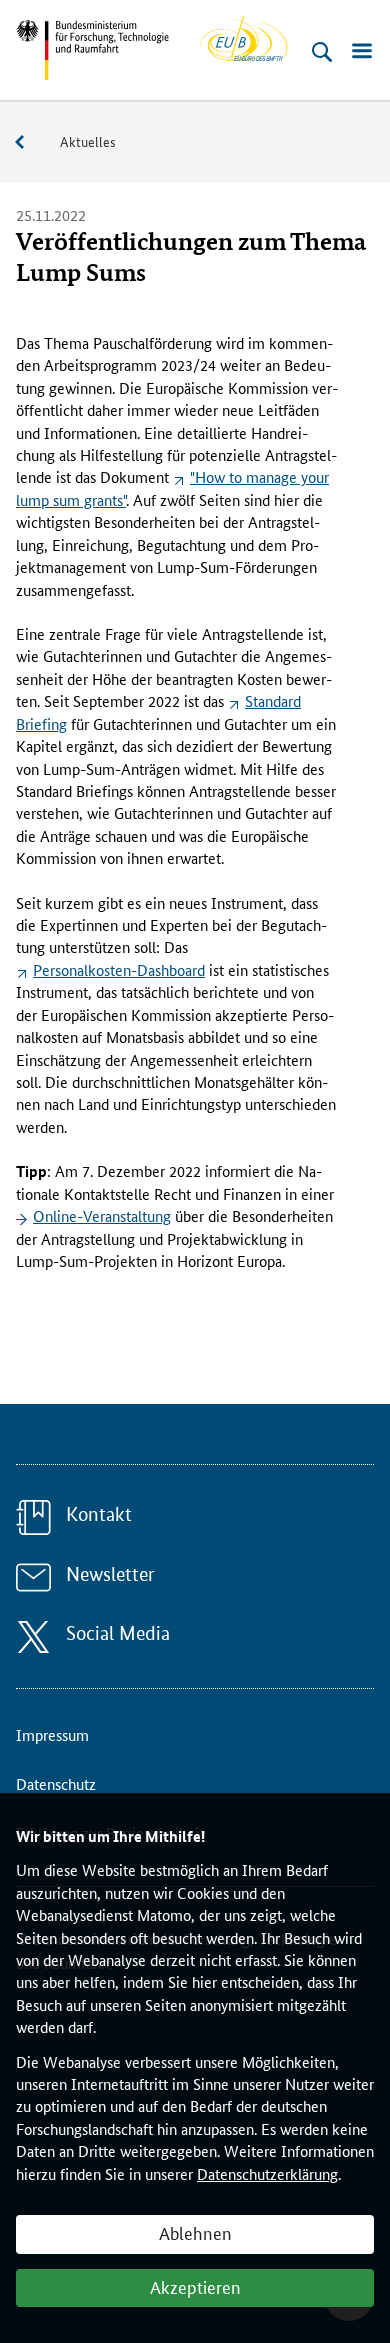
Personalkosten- (119, 969)
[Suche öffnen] (322, 52)
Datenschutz (56, 1783)
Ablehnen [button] (195, 2232)
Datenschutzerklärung (267, 2173)
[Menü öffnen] (362, 52)
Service (30, 142)
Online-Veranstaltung (102, 1215)
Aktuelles (88, 141)
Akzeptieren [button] (195, 2286)
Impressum (52, 1734)
